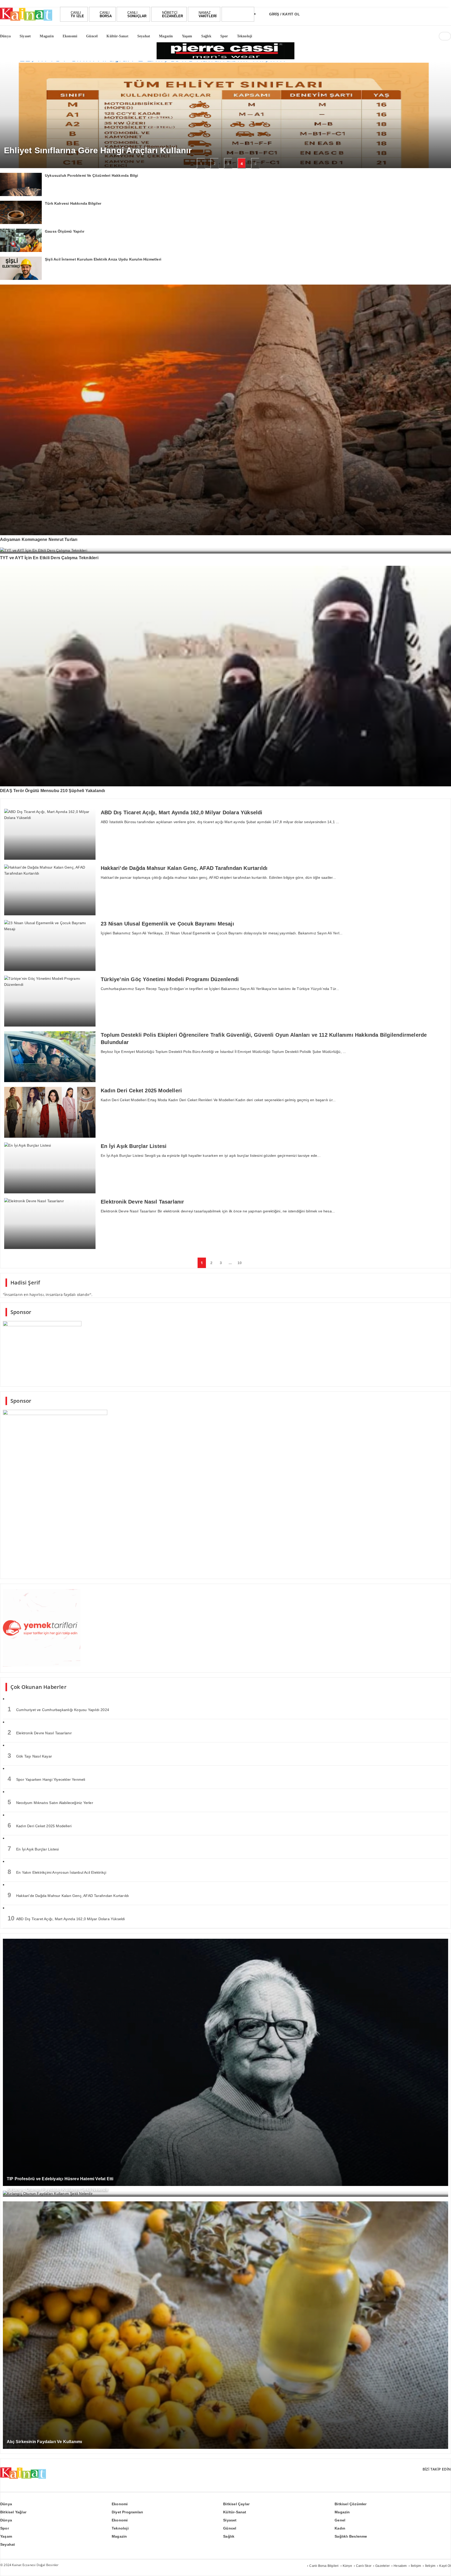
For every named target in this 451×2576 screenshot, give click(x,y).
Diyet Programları (127, 2512)
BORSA (106, 14)
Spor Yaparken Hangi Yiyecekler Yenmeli (46, 1779)
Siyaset (230, 2520)
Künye (347, 2566)
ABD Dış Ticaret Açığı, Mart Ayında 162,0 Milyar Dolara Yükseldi (66, 1918)
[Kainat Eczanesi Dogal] (26, 20)
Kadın (340, 2528)
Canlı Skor (364, 2566)
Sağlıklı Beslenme (351, 2536)
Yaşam (6, 2536)
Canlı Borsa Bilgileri (324, 2566)
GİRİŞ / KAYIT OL (284, 14)
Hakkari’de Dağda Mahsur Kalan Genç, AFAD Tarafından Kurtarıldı (68, 1895)
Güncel (230, 2528)
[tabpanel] (225, 115)
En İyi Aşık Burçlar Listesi (33, 1849)
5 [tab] (255, 164)
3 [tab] (228, 164)
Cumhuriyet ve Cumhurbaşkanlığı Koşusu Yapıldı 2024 (58, 1709)
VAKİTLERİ (208, 14)
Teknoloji (120, 2528)
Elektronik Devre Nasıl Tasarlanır (40, 1732)
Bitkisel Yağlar (13, 2512)
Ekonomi (120, 2504)
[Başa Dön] (442, 2567)
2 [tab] (215, 164)
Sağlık (229, 2536)
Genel (340, 2520)
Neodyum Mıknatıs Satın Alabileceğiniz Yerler (50, 1802)
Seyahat (8, 2544)
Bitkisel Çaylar (236, 2504)
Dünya (6, 2504)
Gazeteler (382, 2566)
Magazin (342, 2512)
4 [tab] (242, 164)
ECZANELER (173, 14)
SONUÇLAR (137, 14)
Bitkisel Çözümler (351, 2504)
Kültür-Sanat (235, 2512)
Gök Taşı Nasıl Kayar (30, 1756)
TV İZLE (77, 14)
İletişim (416, 2566)
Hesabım (400, 2566)
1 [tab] (201, 164)
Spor (5, 2528)
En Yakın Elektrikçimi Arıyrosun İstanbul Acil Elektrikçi (57, 1872)
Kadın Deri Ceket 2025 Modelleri (40, 1825)
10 (240, 1263)
